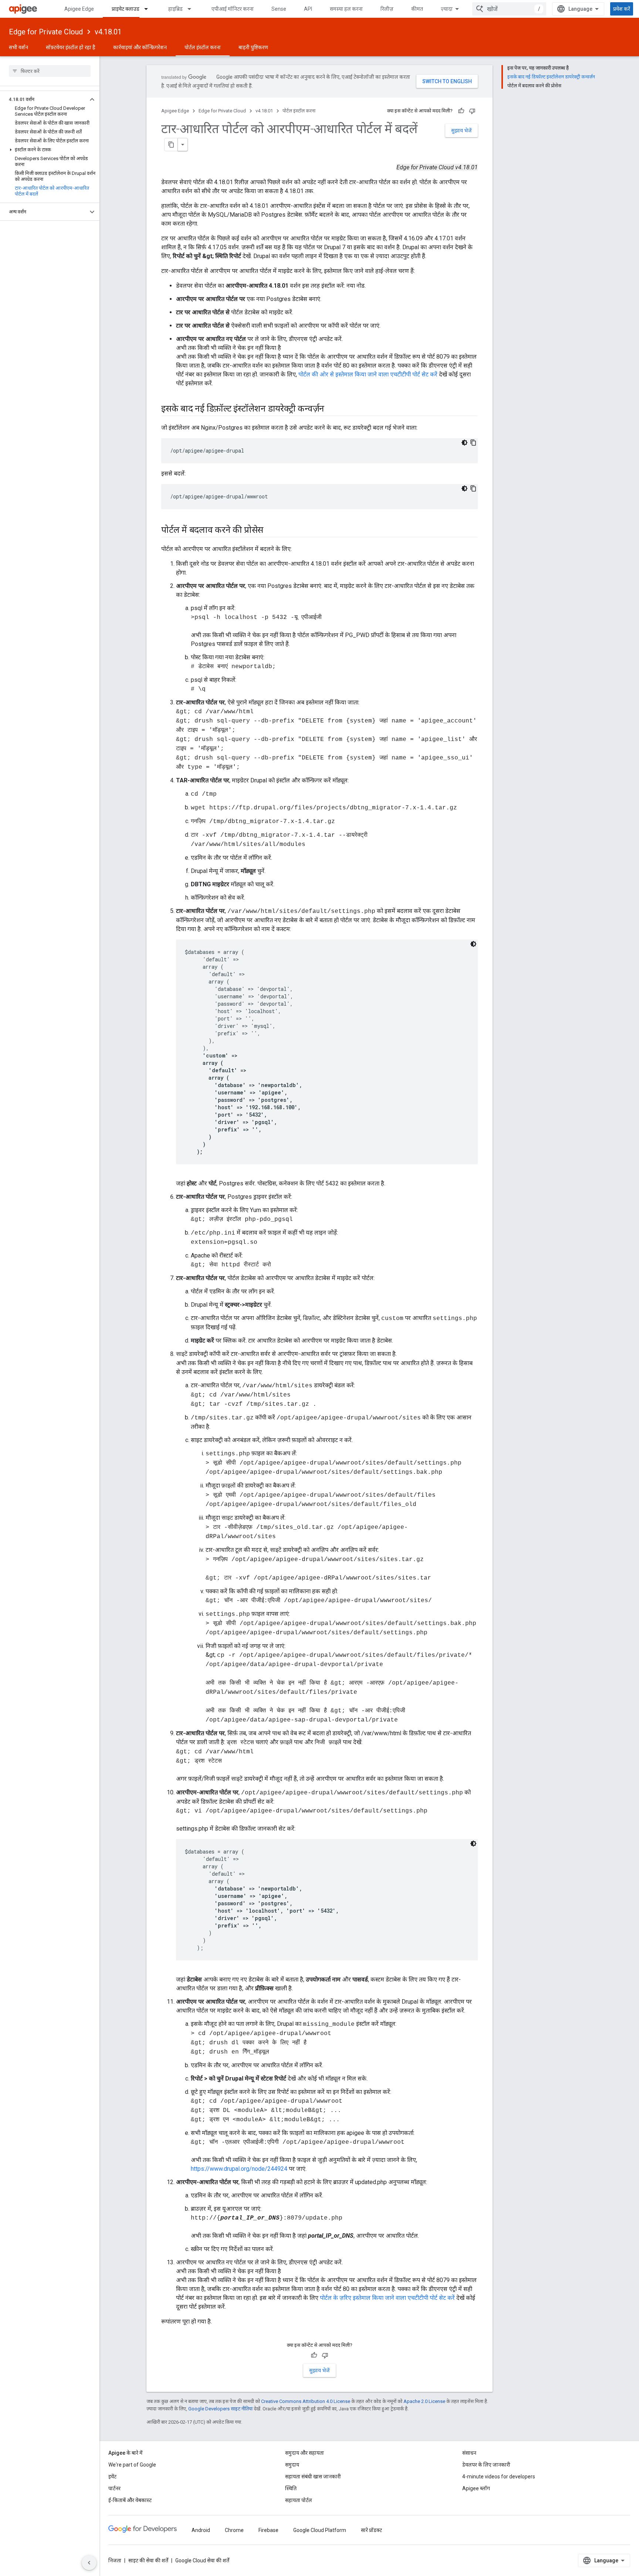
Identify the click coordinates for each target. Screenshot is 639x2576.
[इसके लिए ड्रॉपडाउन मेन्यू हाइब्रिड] (193, 9)
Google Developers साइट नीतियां (220, 2409)
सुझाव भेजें (461, 131)
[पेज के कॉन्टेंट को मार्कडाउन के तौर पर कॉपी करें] (171, 145)
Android (201, 2530)
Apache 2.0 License (424, 2401)
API (308, 9)
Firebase (268, 2530)
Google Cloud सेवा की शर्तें (202, 2560)
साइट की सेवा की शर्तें (148, 2560)
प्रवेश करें (622, 9)
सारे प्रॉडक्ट (371, 2530)
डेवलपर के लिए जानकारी (486, 2465)
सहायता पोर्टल (299, 2500)
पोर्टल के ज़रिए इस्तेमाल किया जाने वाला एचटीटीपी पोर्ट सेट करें (387, 2298)
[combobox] (509, 9)
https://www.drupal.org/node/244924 (239, 2169)
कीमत (417, 9)
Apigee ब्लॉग (476, 2488)
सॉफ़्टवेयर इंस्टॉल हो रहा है (71, 47)
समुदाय (292, 2465)
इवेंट (112, 2477)
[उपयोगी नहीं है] (472, 111)
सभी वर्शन (18, 47)
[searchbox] (50, 71)
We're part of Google (132, 2465)
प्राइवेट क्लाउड (126, 9)
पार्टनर (114, 2488)
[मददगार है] (461, 111)
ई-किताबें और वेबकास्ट (130, 2500)
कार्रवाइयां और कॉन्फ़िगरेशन (140, 47)
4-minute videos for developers (499, 2477)
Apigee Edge (79, 9)
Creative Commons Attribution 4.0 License (306, 2401)
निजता (115, 2560)
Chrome (234, 2530)
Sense (279, 9)
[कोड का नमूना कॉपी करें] (473, 443)
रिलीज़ (387, 9)
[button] (44, 99)
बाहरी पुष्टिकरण (253, 47)
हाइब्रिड (175, 9)
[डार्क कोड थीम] (464, 443)
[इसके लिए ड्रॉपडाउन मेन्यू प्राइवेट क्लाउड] (149, 9)
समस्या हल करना (346, 9)
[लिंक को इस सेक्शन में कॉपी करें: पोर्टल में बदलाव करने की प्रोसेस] (273, 531)
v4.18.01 (108, 32)
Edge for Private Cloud (46, 32)
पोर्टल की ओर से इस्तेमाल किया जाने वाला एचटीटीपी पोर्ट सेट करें (368, 374)
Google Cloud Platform (320, 2530)
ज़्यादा (447, 9)
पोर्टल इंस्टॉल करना (203, 47)
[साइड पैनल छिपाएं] (89, 2563)
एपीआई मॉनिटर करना (233, 9)
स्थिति (291, 2488)
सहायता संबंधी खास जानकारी (313, 2477)
